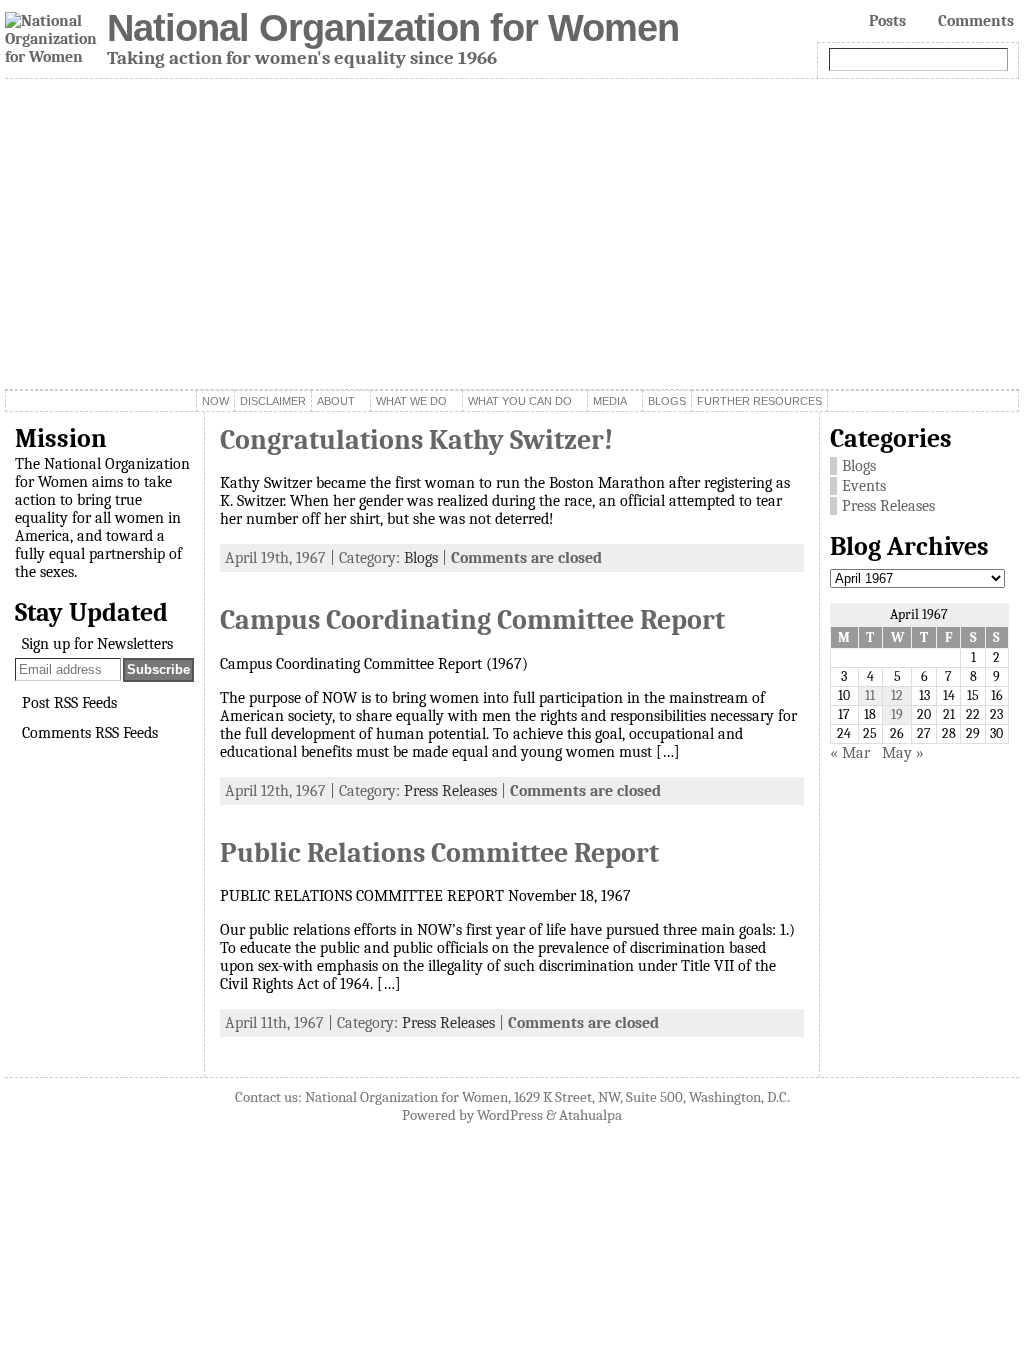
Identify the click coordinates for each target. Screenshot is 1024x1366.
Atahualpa (590, 1115)
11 (870, 695)
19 (897, 714)
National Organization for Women (393, 27)
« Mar (850, 753)
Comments (976, 21)
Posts (887, 21)
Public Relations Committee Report (439, 853)
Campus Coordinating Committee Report (472, 620)
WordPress (510, 1115)
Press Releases (450, 791)
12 (897, 695)
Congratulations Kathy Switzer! (416, 440)
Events (864, 486)
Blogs (421, 558)
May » (903, 753)
